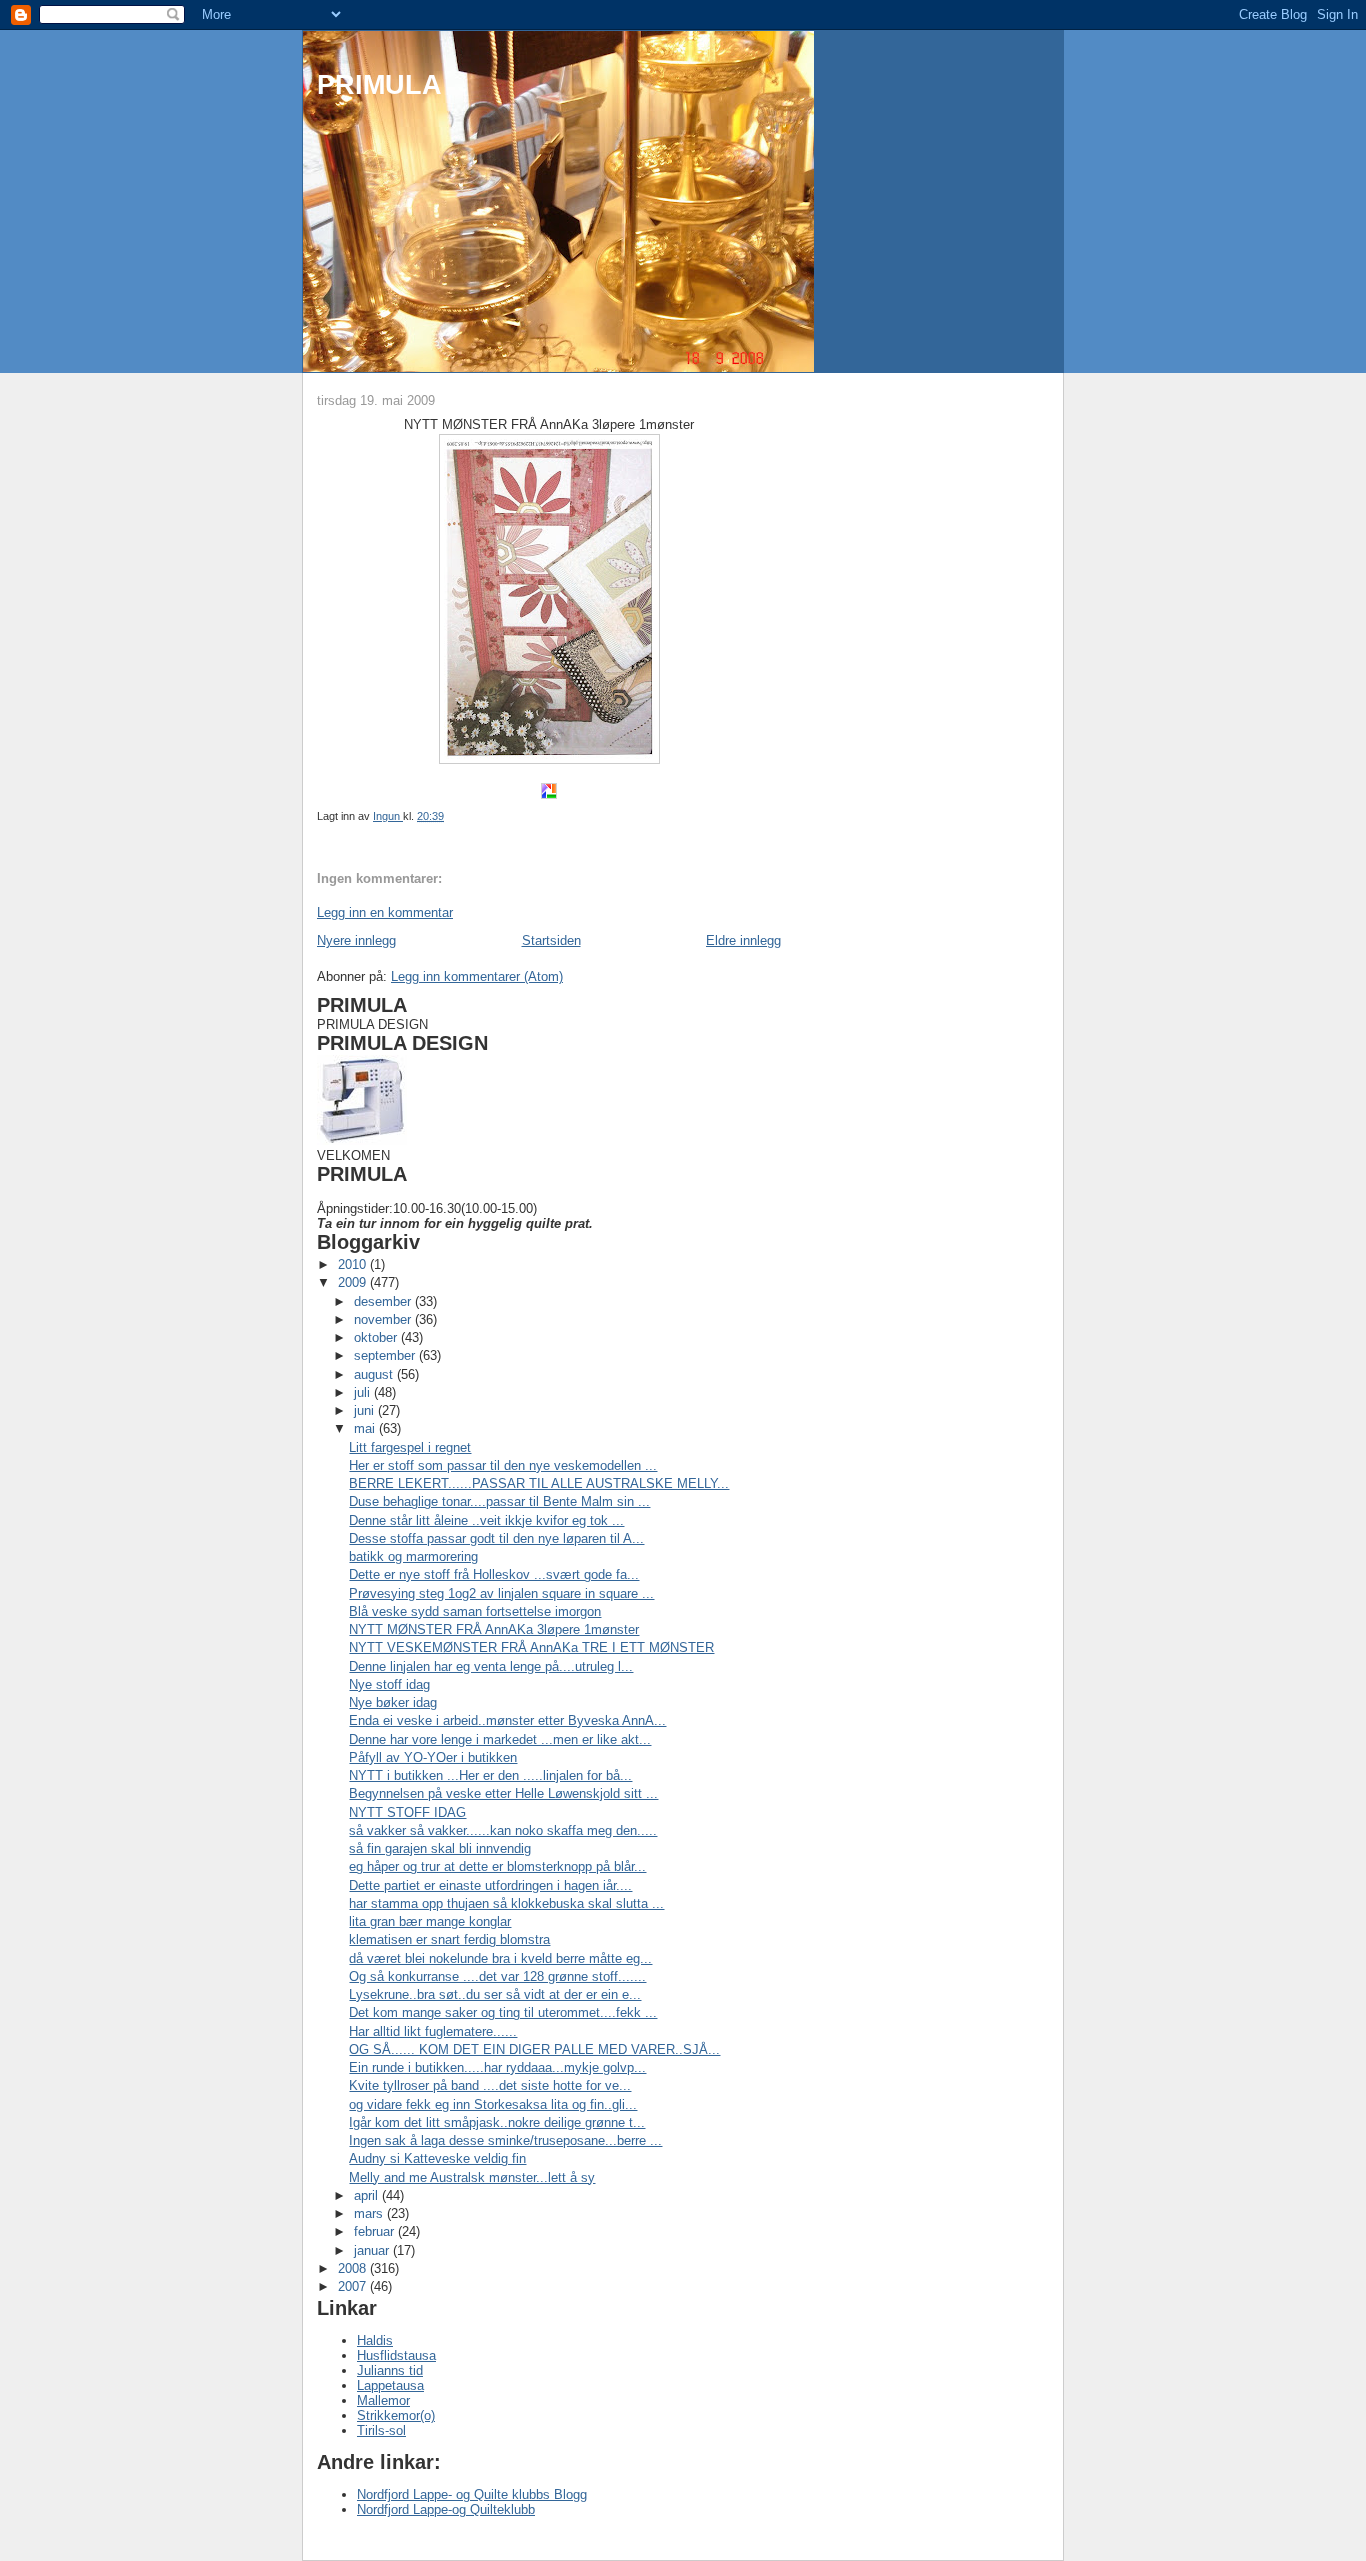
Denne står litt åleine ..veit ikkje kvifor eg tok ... (486, 1520)
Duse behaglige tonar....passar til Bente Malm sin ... (499, 1501)
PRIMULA (379, 84)
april (368, 2195)
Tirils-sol (381, 2430)
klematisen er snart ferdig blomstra (449, 1939)
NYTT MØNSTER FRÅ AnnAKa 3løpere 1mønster (494, 1629)
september (386, 1355)
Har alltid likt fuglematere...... (433, 2031)
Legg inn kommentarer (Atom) (477, 976)
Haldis (375, 2340)
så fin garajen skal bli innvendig (440, 1848)
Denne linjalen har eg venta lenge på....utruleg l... (491, 1666)
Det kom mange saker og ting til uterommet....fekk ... (503, 2012)
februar (376, 2231)
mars (370, 2213)
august (375, 1374)
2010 (354, 1264)
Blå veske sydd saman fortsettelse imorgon (475, 1611)
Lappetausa (390, 2385)
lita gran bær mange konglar (430, 1921)
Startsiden (551, 940)
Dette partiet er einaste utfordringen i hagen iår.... (490, 1885)
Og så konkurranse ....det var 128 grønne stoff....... (497, 1976)
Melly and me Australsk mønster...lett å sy (472, 2177)
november (384, 1319)
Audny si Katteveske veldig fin (437, 2158)
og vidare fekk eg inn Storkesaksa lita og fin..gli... (493, 2104)
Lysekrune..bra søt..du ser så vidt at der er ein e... (495, 1994)
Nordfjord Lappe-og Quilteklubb (446, 2509)
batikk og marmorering (413, 1556)
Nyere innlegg (356, 940)
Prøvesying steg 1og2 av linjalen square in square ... (501, 1593)
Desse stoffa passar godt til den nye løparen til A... (496, 1538)
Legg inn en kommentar (385, 912)
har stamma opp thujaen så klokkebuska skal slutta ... (506, 1903)
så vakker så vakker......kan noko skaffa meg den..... (503, 1830)
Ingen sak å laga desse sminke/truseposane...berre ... (505, 2140)
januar (373, 2250)
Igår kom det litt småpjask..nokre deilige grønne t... (497, 2122)
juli (364, 1392)
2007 (354, 2286)
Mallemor (383, 2400)
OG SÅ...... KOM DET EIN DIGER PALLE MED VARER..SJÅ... (534, 2049)
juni (366, 1410)
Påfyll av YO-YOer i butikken (433, 1757)
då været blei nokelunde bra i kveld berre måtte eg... (500, 1958)
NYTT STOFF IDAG (407, 1812)
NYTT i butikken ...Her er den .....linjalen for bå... (490, 1775)
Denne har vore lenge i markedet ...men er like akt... (500, 1739)
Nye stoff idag (389, 1684)
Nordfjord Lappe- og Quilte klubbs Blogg (472, 2494)
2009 (354, 1282)
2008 (354, 2268)
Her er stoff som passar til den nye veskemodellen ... (503, 1465)
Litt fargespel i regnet (410, 1447)
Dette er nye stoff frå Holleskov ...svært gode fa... (494, 1574)
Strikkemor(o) (396, 2415)
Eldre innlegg (743, 940)
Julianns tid (390, 2370)
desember (384, 1301)
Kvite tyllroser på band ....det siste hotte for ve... (490, 2085)
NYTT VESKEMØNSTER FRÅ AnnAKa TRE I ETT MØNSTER (531, 1647)
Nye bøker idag (393, 1702)
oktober (377, 1337)
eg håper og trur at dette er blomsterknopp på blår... (497, 1866)
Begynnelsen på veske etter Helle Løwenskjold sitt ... (503, 1793)
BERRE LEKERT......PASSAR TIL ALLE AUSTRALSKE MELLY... (539, 1483)
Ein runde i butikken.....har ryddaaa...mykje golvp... (497, 2067)
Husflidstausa (396, 2355)
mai (366, 1428)
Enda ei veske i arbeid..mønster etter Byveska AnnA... (507, 1720)
